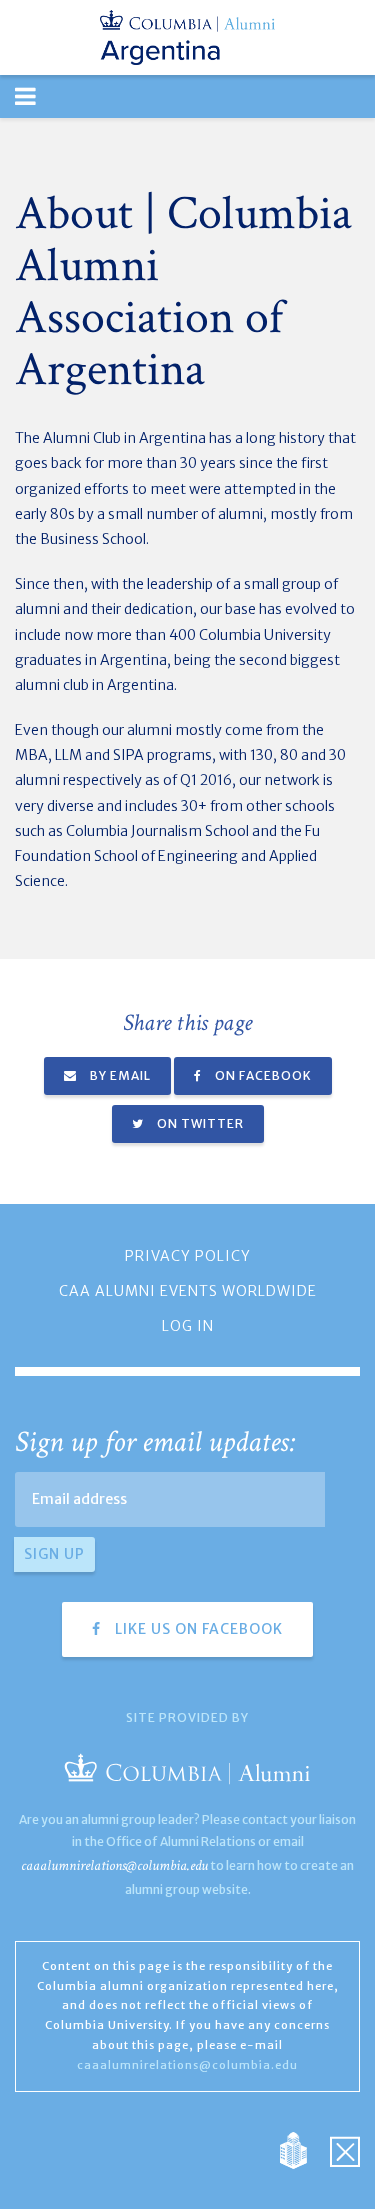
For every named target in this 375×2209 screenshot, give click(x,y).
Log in (188, 1326)
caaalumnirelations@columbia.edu (114, 1865)
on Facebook (262, 1075)
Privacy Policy (188, 1256)
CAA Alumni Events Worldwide (188, 1291)
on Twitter (199, 1123)
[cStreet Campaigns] (345, 2149)
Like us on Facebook (197, 1629)
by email (119, 1075)
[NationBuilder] (303, 2149)
